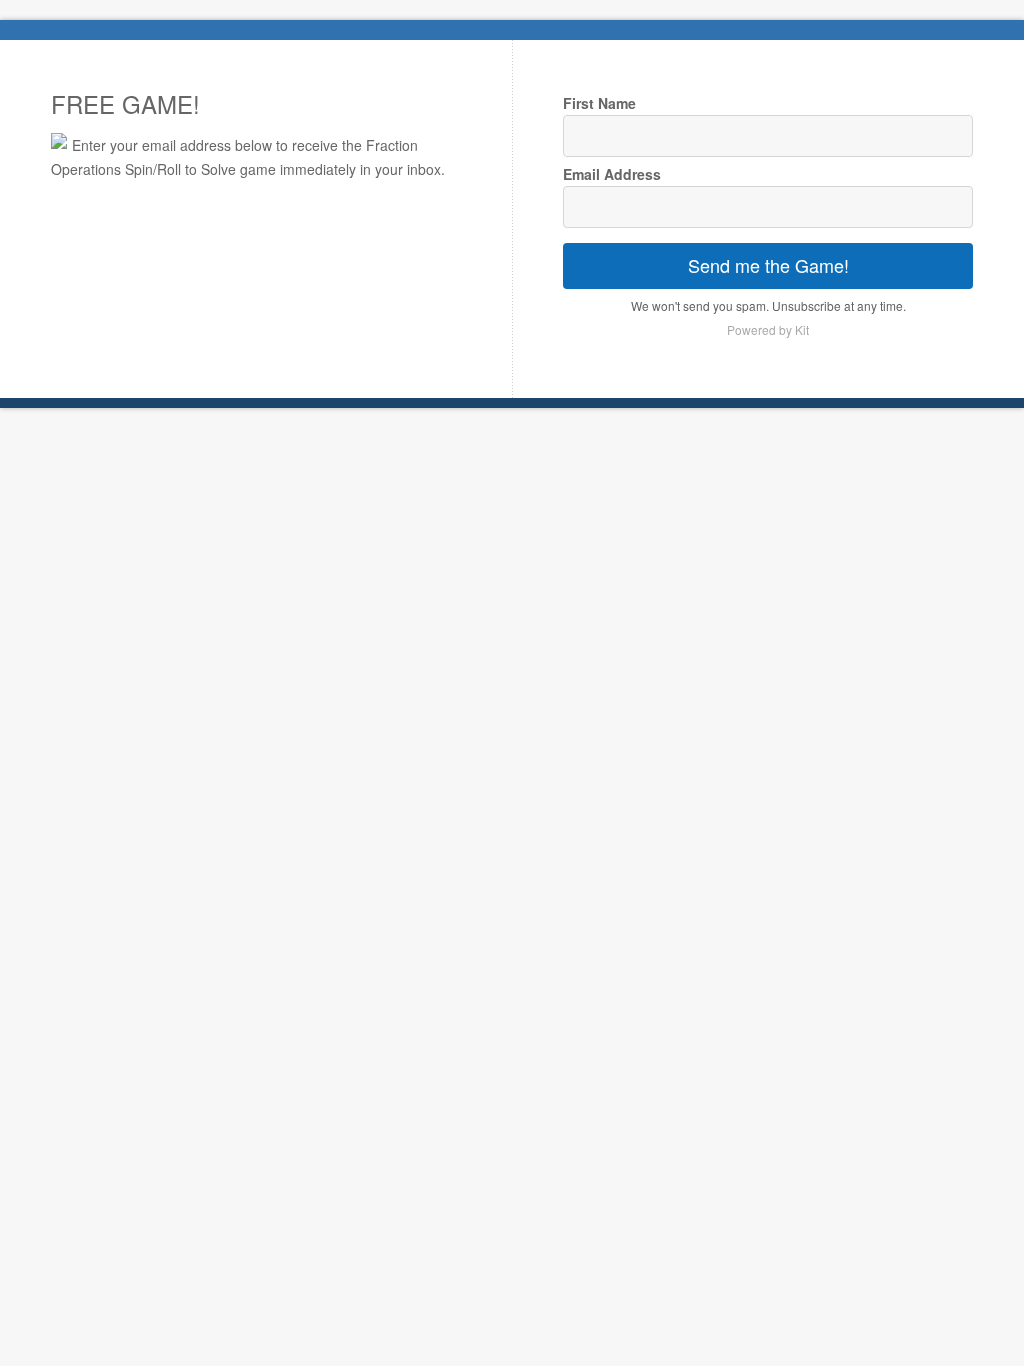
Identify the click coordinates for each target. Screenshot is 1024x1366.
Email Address (612, 174)
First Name (599, 103)
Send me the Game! (768, 265)
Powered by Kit (768, 329)
